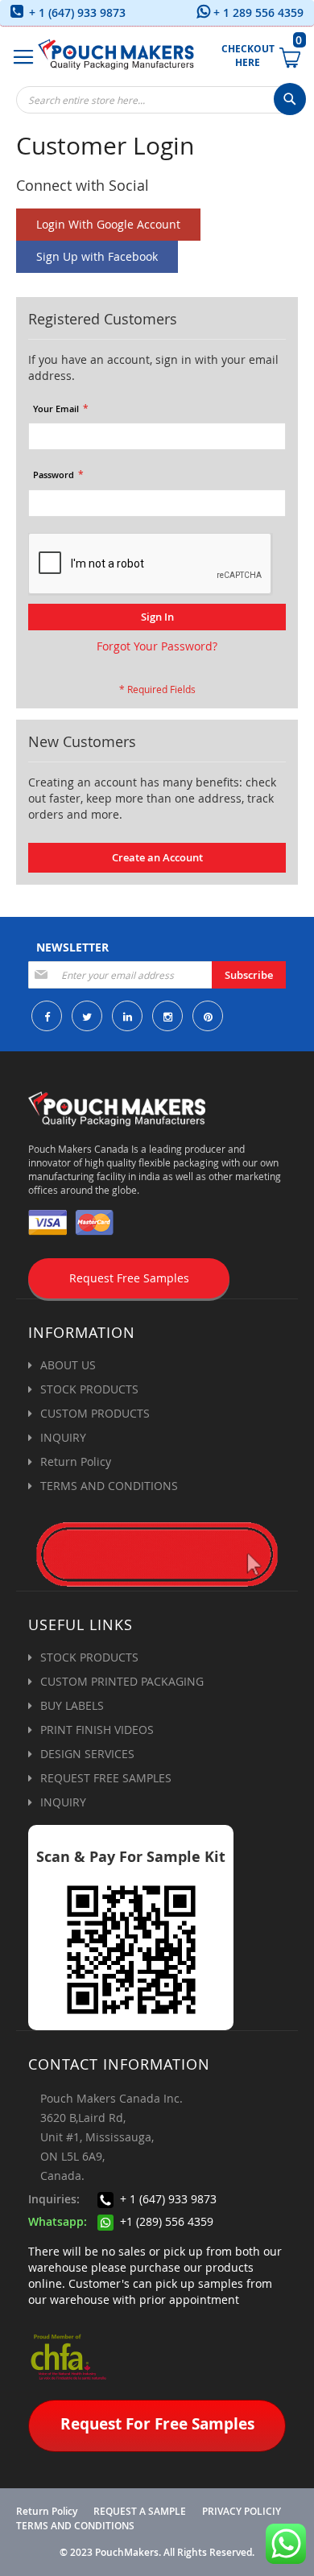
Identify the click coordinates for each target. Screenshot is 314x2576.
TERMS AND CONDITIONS (109, 1486)
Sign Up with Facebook (97, 256)
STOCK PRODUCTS (89, 1389)
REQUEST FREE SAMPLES (106, 1778)
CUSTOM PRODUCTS (95, 1413)
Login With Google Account (108, 224)
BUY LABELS (72, 1705)
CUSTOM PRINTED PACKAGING (122, 1681)
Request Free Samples (129, 1278)
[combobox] (161, 100)
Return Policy (76, 1461)
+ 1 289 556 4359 (257, 12)
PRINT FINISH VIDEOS (97, 1730)
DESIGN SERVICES (87, 1754)
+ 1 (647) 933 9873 (76, 12)
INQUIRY (63, 1437)
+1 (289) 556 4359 (165, 2221)
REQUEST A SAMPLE (140, 2512)
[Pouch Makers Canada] (116, 54)
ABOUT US (68, 1365)
